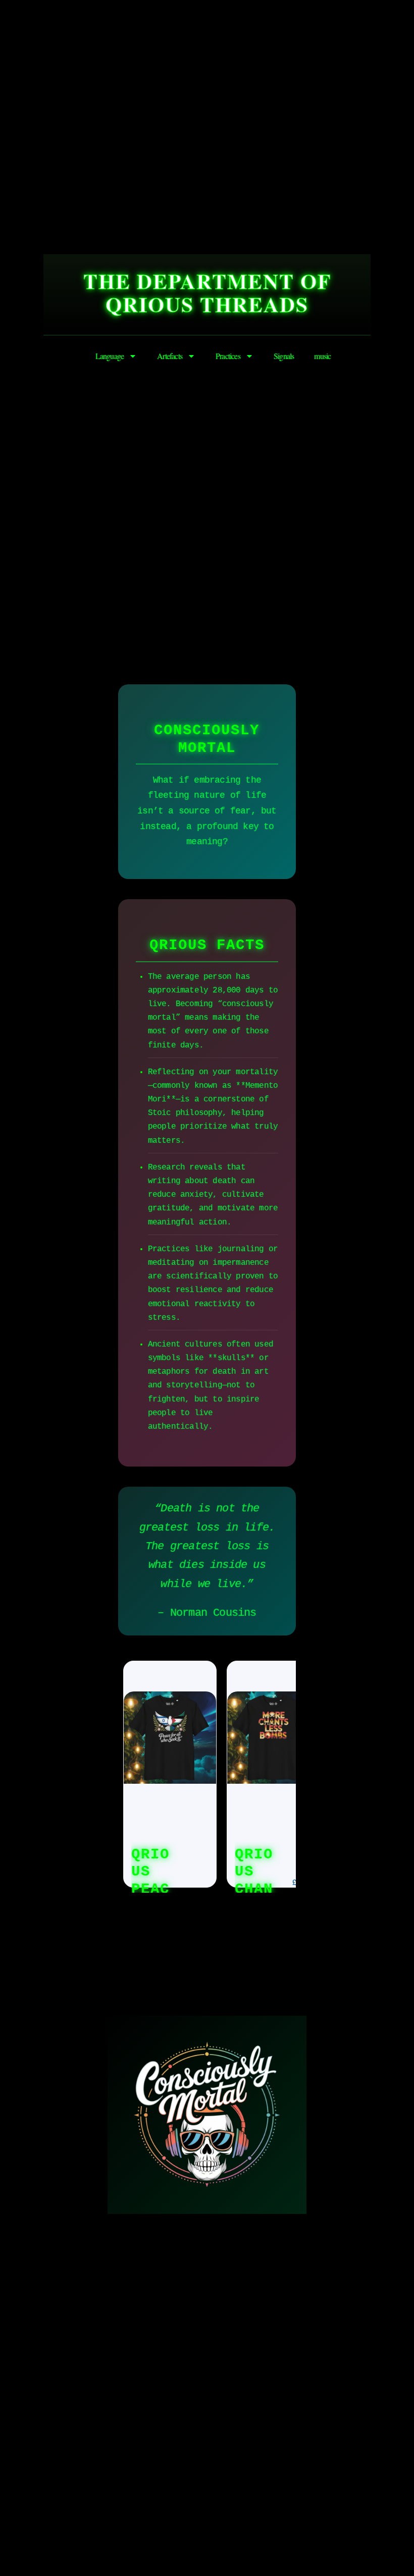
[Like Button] (81, 1941)
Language (110, 356)
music (322, 356)
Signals (284, 356)
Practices (228, 356)
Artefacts (170, 356)
